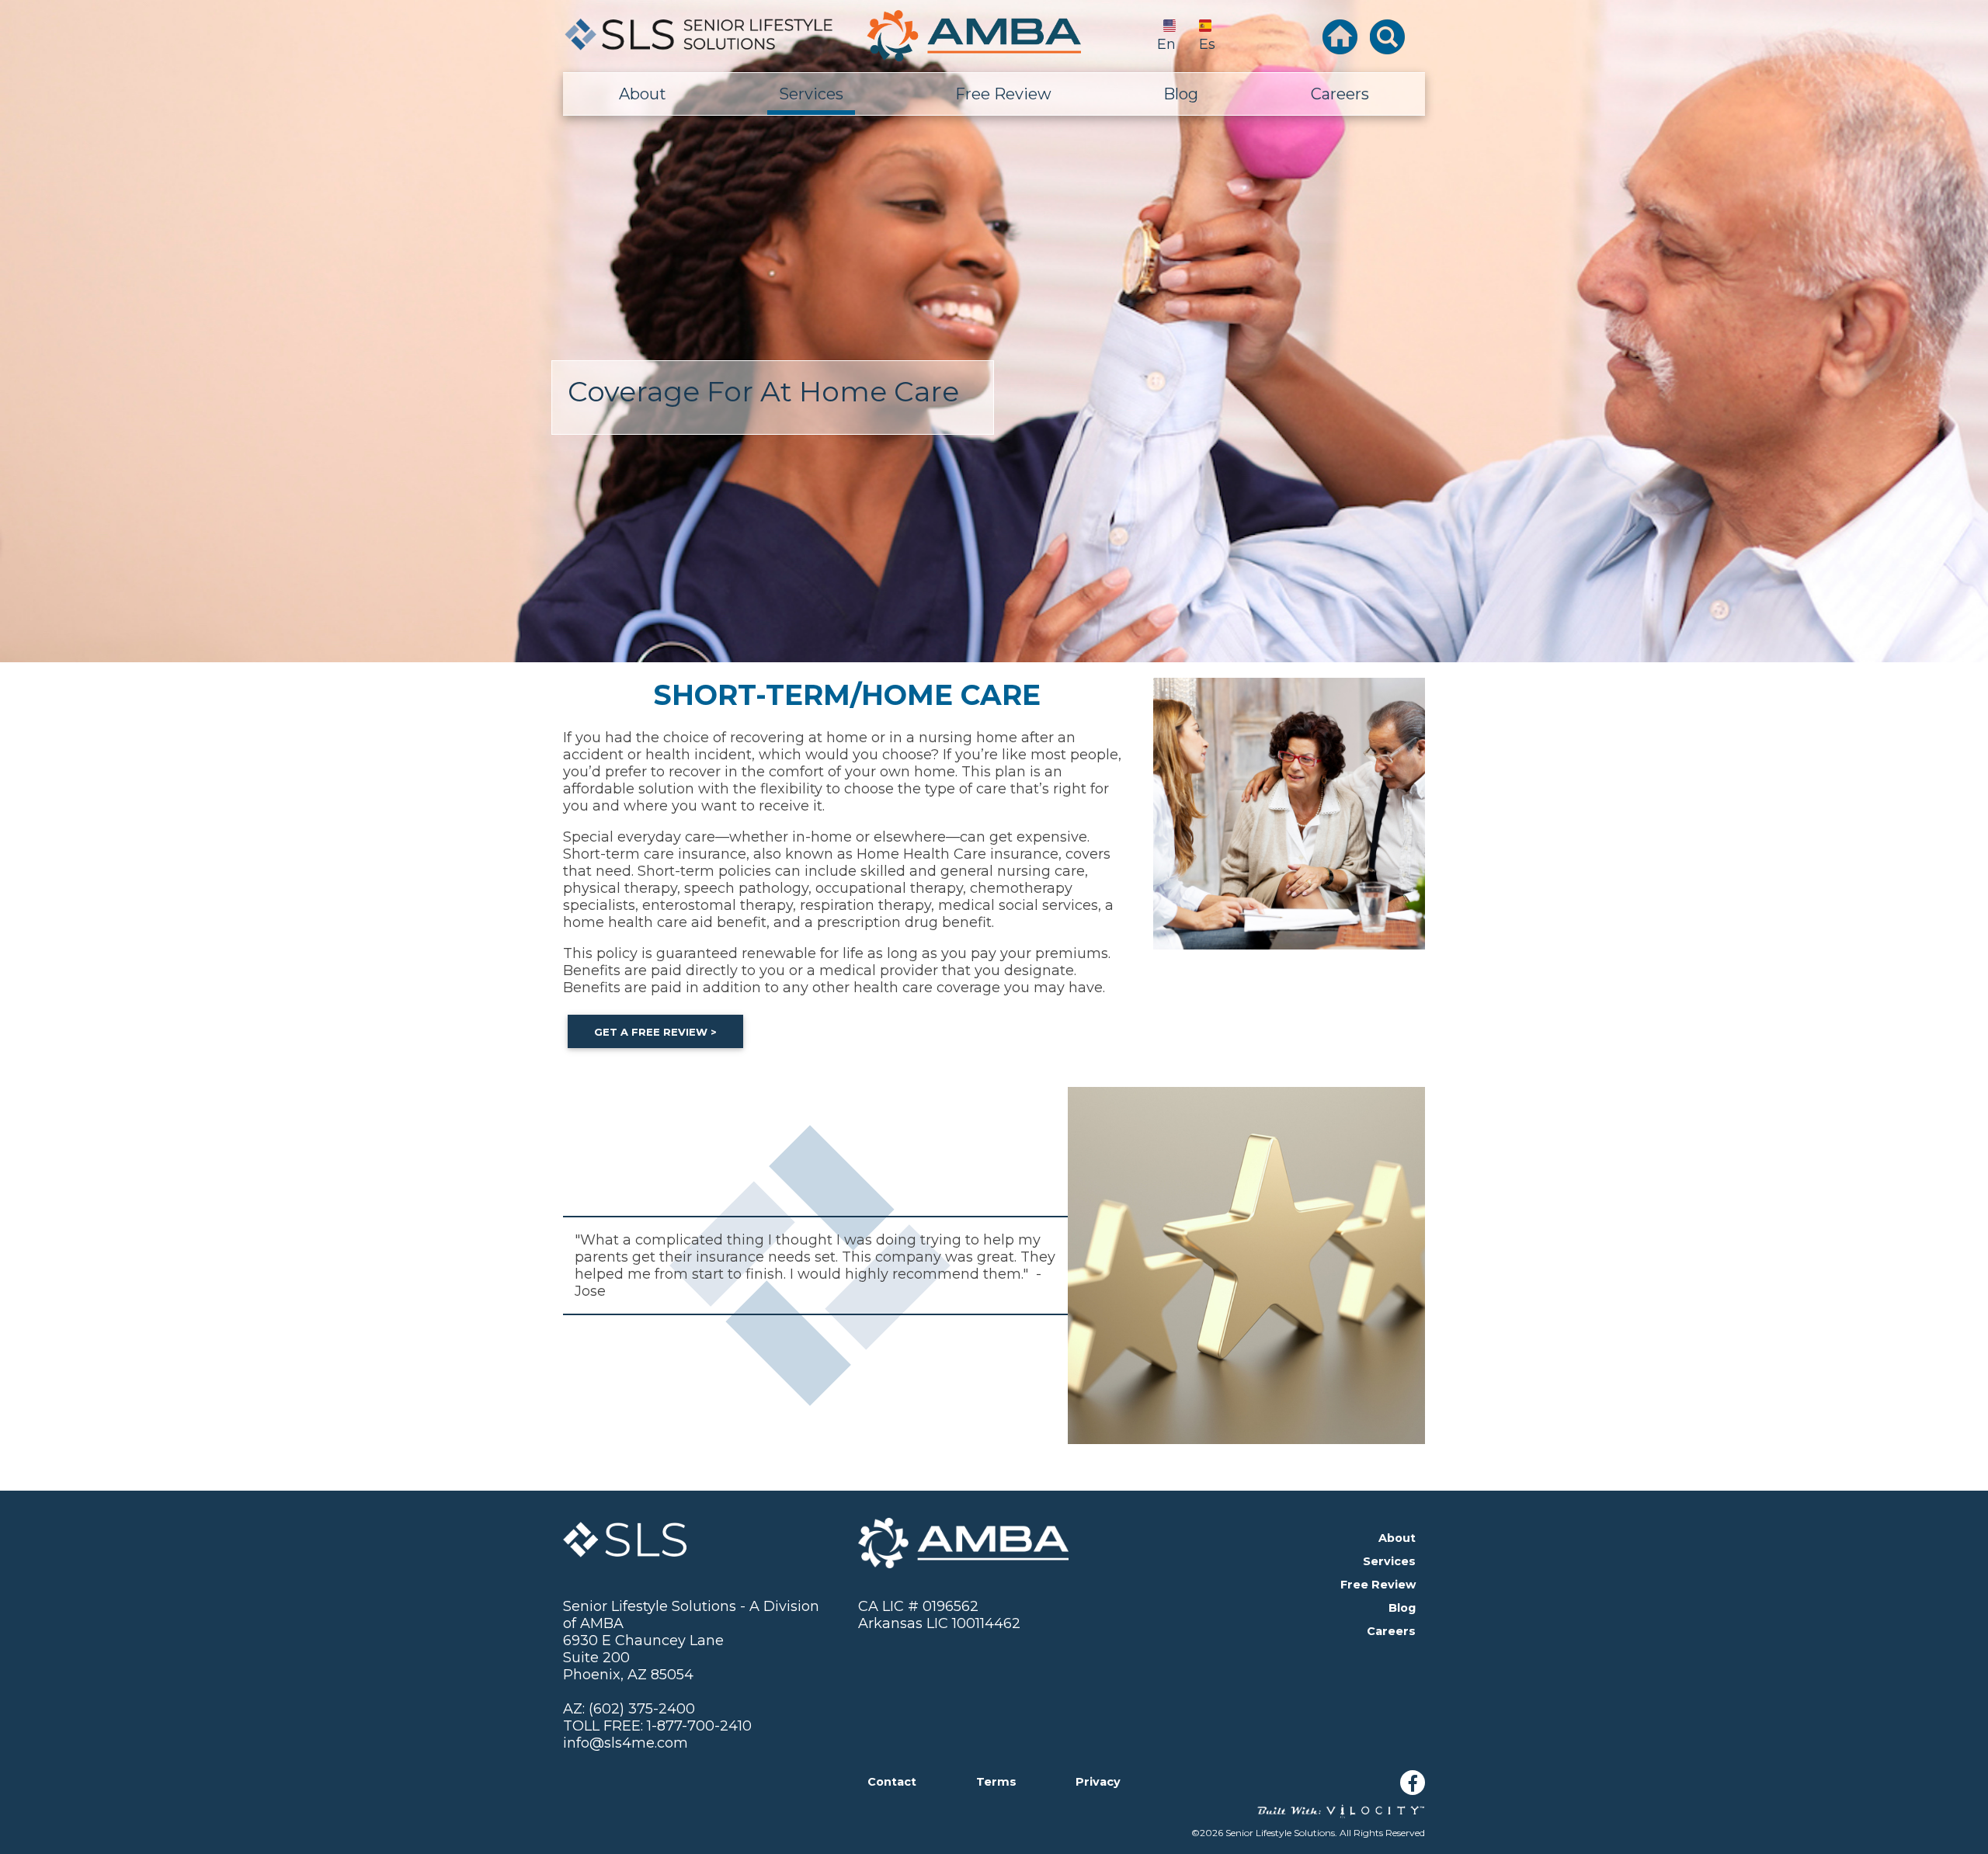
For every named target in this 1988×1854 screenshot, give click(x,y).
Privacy (1098, 1782)
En (1166, 44)
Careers (1340, 94)
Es (1207, 44)
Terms (996, 1782)
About (643, 94)
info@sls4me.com (626, 1743)
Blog (1181, 94)
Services (811, 94)
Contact (892, 1782)
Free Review (1003, 94)
